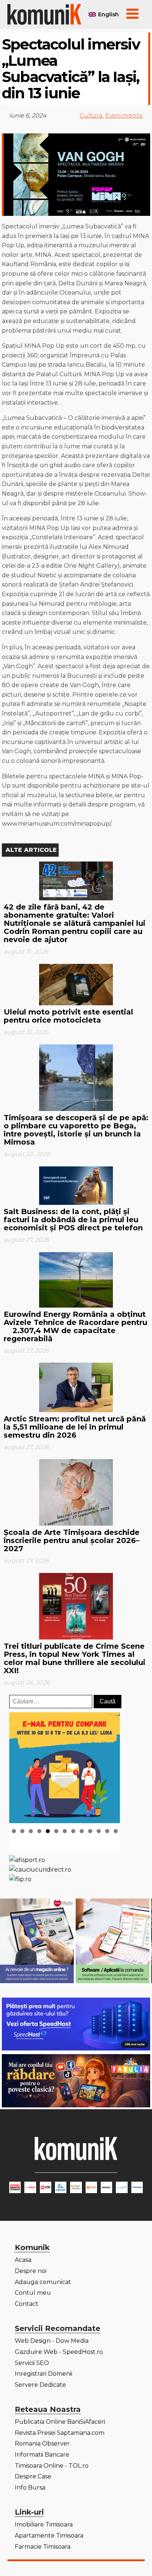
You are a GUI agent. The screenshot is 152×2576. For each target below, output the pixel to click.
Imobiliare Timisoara (44, 2524)
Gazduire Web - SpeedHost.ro (59, 2352)
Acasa (23, 2260)
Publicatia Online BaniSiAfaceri (60, 2422)
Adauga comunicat (43, 2282)
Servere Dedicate (40, 2385)
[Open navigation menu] (132, 14)
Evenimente (124, 115)
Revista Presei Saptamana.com (60, 2433)
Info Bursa (30, 2487)
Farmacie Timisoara (43, 2547)
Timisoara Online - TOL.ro (52, 2466)
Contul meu (33, 2293)
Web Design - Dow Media (52, 2341)
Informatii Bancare (42, 2455)
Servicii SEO (32, 2363)
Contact (27, 2304)
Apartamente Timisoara (49, 2536)
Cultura (91, 115)
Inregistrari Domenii (44, 2374)
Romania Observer (42, 2444)
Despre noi (31, 2271)
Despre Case (33, 2476)
